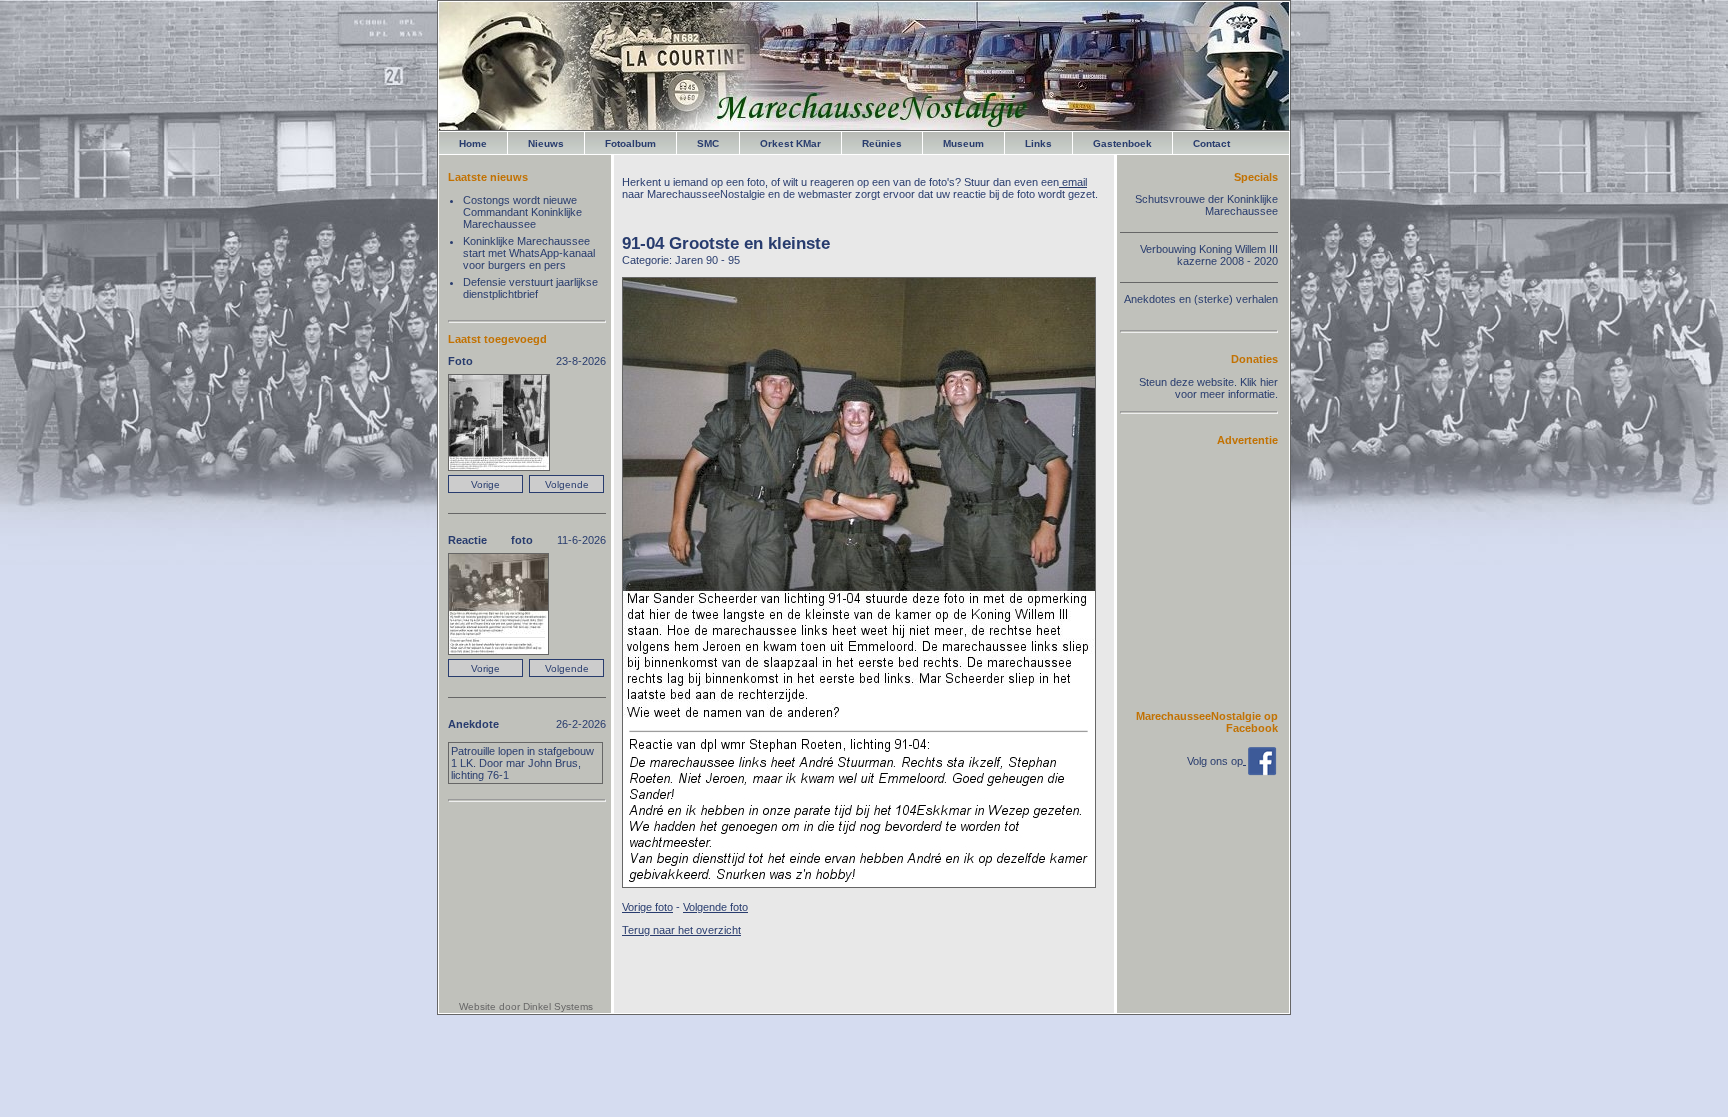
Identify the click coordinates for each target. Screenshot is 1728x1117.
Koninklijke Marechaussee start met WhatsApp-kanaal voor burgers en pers (529, 253)
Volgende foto (715, 907)
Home (473, 143)
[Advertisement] (1218, 577)
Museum (963, 143)
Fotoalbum (630, 143)
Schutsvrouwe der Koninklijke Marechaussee (1206, 205)
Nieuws (546, 143)
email (1073, 182)
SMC (708, 143)
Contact (1211, 143)
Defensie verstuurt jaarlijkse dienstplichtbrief (530, 288)
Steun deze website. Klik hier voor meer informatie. (1208, 388)
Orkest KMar (790, 143)
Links (1038, 143)
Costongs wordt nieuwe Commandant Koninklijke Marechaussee (522, 212)
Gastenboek (1122, 143)
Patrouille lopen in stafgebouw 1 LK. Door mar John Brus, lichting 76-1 (522, 763)
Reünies (882, 143)
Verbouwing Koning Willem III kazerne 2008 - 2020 (1209, 255)
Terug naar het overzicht (681, 930)
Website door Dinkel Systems (526, 1006)
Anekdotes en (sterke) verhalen (1201, 299)
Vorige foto (647, 907)
